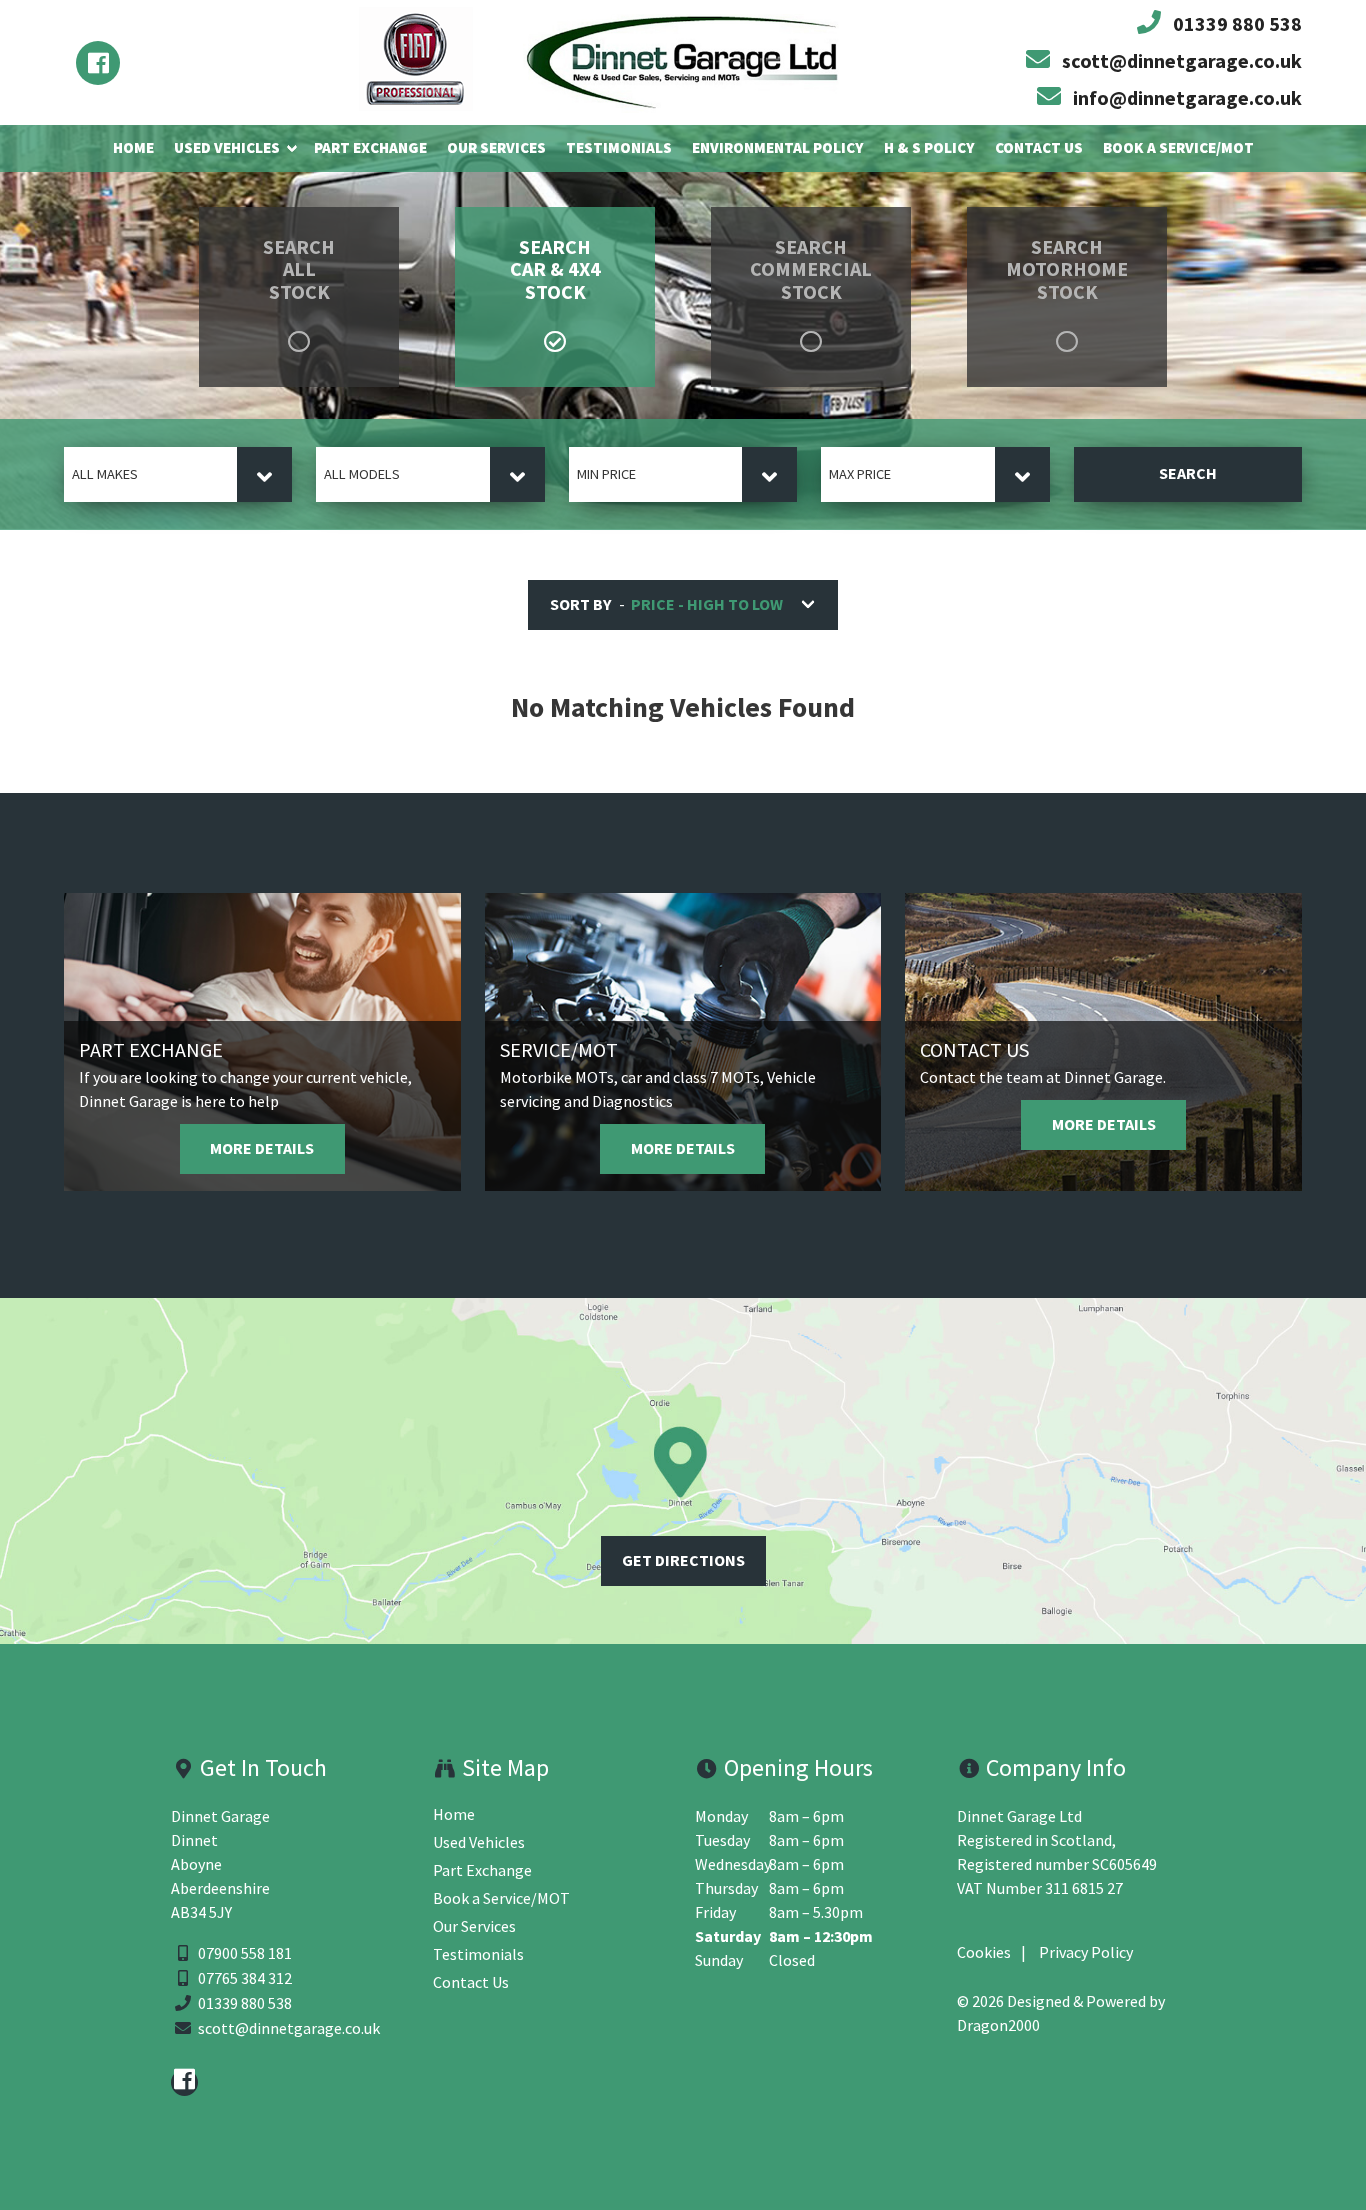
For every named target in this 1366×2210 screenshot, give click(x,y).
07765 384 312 (245, 1978)
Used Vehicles (227, 147)
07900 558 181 (245, 1953)
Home (133, 147)
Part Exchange (370, 147)
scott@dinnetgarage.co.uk (289, 2028)
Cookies (984, 1952)
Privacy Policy (1086, 1952)
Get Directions (683, 1560)
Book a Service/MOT (1178, 147)
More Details (262, 1148)
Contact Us (1039, 147)
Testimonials (619, 147)
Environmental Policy (778, 147)
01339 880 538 (245, 2003)
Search (1188, 473)
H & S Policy (929, 147)
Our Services (496, 147)
